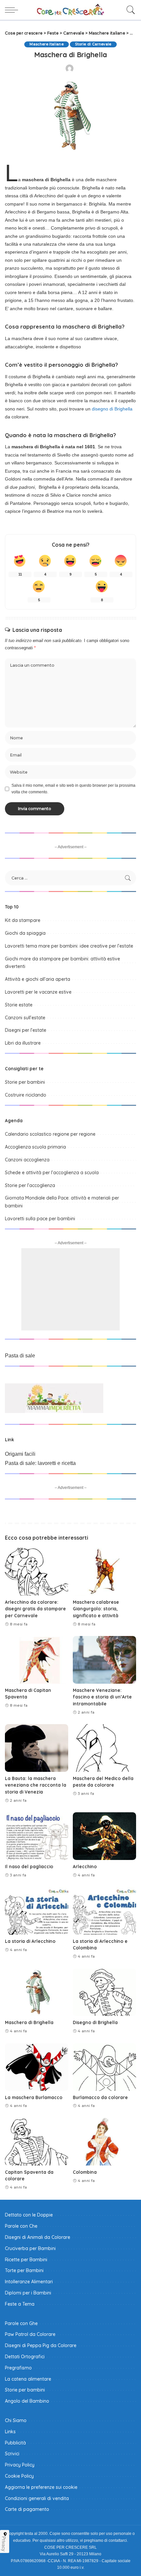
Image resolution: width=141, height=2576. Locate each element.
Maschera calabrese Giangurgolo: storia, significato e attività (96, 1609)
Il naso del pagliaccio (29, 1866)
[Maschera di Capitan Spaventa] (37, 1660)
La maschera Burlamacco (34, 2097)
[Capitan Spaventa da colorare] (37, 2142)
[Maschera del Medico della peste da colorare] (104, 1748)
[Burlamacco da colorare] (104, 2067)
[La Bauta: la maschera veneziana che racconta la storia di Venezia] (37, 1748)
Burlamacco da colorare (100, 2097)
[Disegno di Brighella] (104, 1992)
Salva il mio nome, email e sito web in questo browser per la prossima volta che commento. (73, 789)
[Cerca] (129, 10)
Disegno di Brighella (95, 2022)
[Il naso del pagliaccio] (37, 1836)
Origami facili (20, 1454)
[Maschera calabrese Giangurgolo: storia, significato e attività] (104, 1572)
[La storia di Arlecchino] (37, 1911)
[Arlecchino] (104, 1836)
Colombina (85, 2172)
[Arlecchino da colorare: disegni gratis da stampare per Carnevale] (37, 1572)
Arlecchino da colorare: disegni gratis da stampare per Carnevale (35, 1609)
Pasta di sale (20, 1356)
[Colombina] (104, 2142)
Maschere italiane (47, 44)
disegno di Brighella (112, 409)
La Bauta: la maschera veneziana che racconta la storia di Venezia (36, 1785)
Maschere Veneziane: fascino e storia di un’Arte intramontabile (102, 1697)
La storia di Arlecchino (30, 1941)
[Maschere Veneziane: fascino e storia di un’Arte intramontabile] (104, 1660)
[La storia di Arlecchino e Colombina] (104, 1911)
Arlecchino (85, 1866)
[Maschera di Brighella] (37, 1992)
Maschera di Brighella (29, 2022)
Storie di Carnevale (93, 44)
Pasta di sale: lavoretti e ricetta (40, 1463)
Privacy (4, 2544)
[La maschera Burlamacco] (37, 2067)
